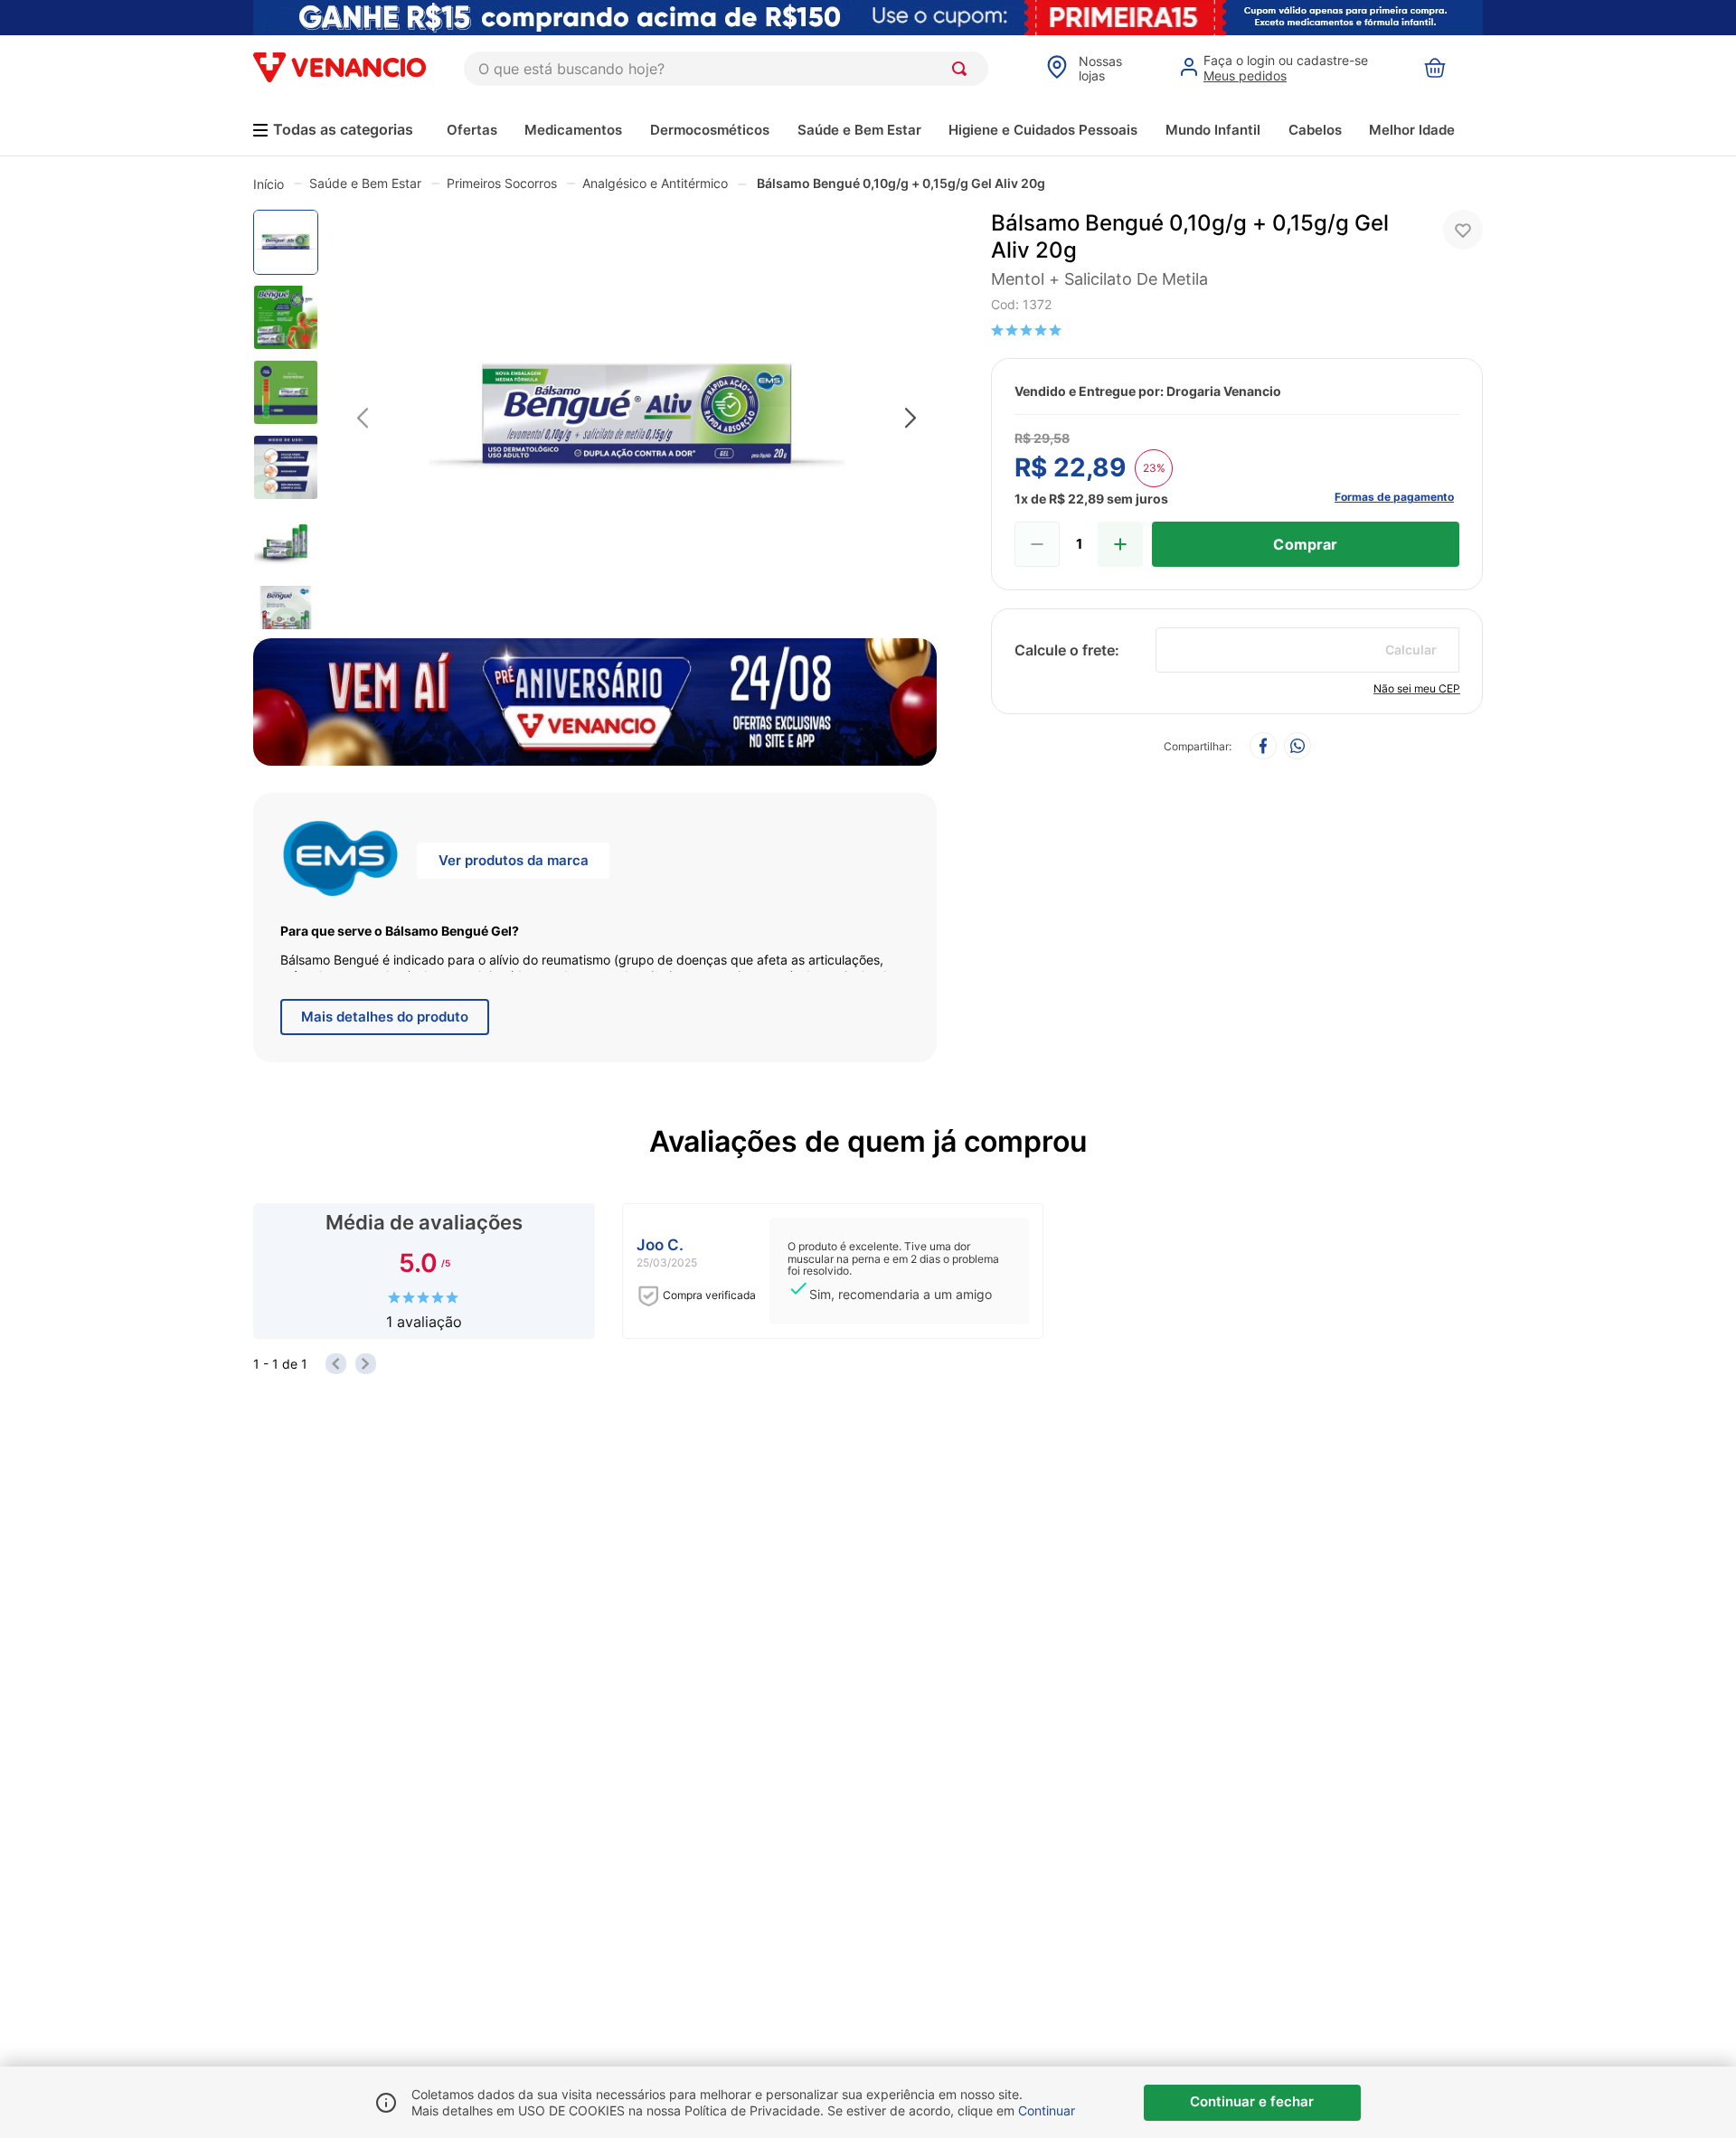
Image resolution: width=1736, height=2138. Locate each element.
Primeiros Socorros (502, 183)
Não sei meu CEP (1417, 688)
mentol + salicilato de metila (1099, 279)
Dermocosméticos (710, 130)
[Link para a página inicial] (269, 184)
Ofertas (472, 130)
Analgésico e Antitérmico (655, 183)
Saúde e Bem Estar (859, 130)
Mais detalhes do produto (385, 1017)
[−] (1037, 544)
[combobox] (726, 69)
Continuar (1047, 2110)
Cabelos (1315, 130)
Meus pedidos (1245, 75)
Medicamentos (573, 130)
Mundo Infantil (1213, 130)
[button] (637, 419)
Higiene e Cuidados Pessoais (1043, 130)
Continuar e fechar (1252, 2101)
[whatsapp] (1297, 747)
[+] (1120, 544)
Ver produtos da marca (514, 860)
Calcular (1411, 650)
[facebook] (1263, 747)
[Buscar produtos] (963, 69)
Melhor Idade (1412, 130)
